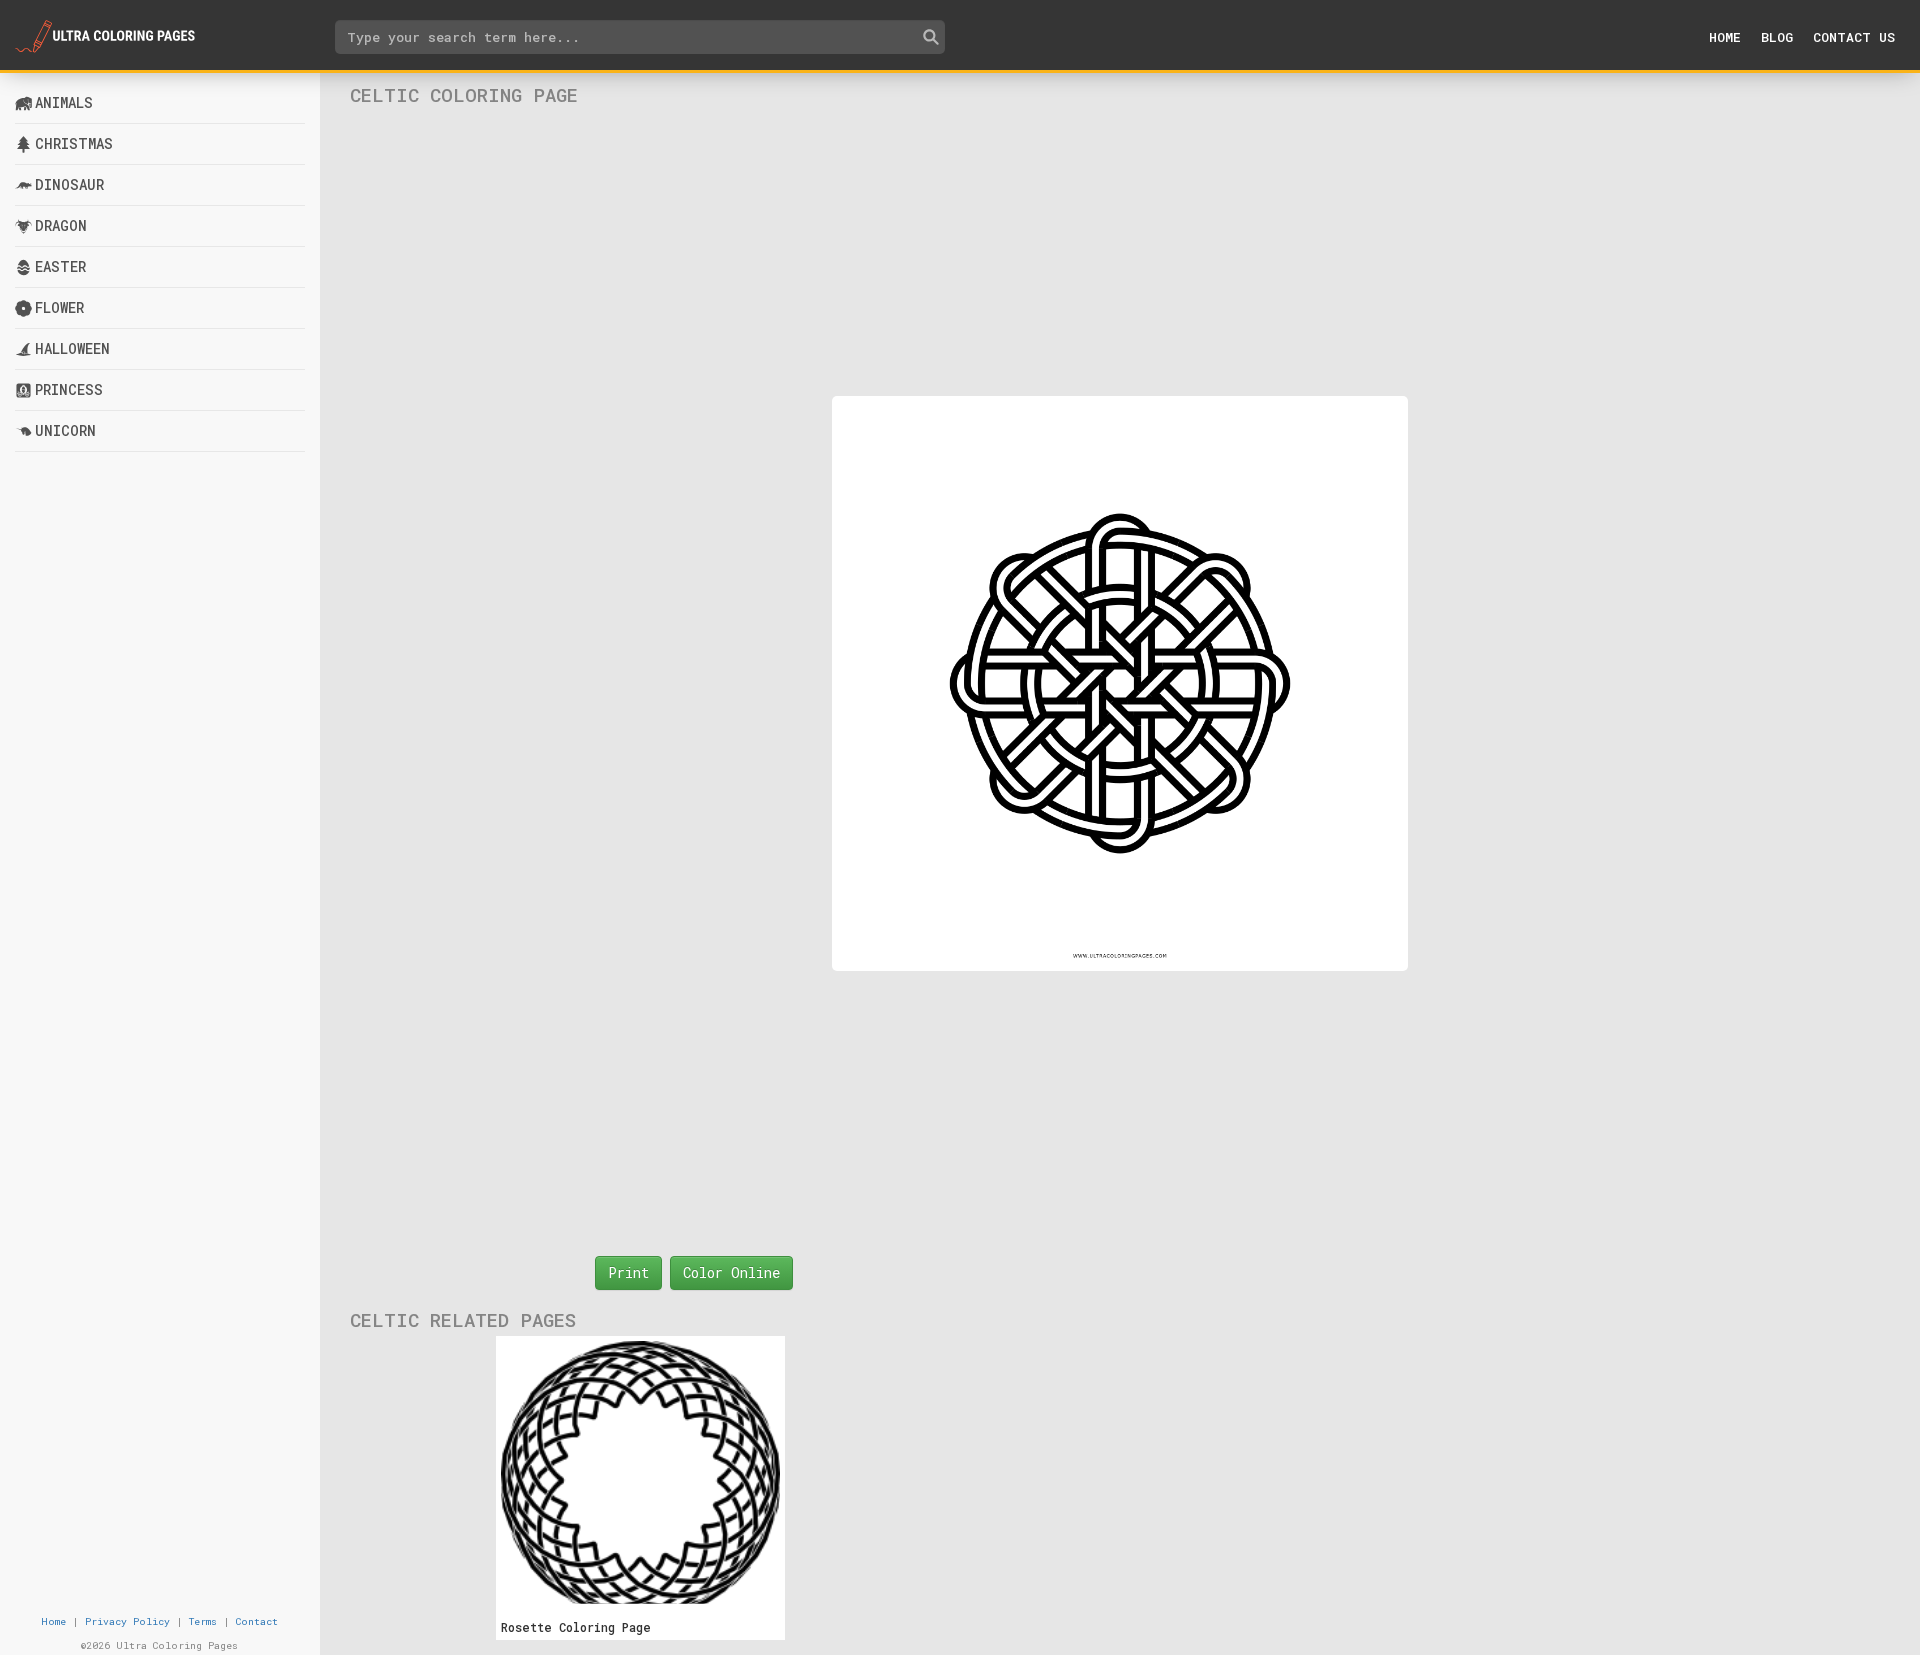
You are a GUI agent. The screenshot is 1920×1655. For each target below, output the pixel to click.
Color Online (731, 1272)
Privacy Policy (127, 1621)
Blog (1777, 37)
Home (1725, 37)
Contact (257, 1621)
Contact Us (1854, 37)
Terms (203, 1621)
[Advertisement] (1120, 251)
